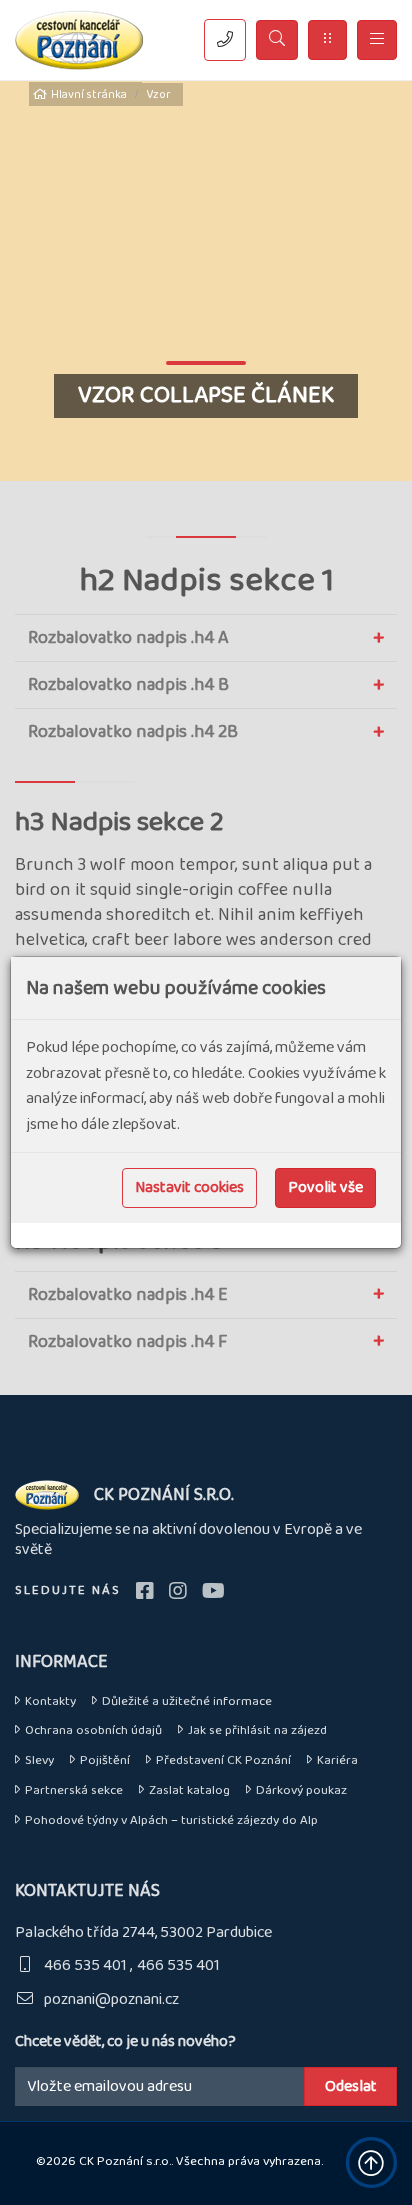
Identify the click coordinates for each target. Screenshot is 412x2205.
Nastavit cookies (189, 1187)
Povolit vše (325, 1187)
